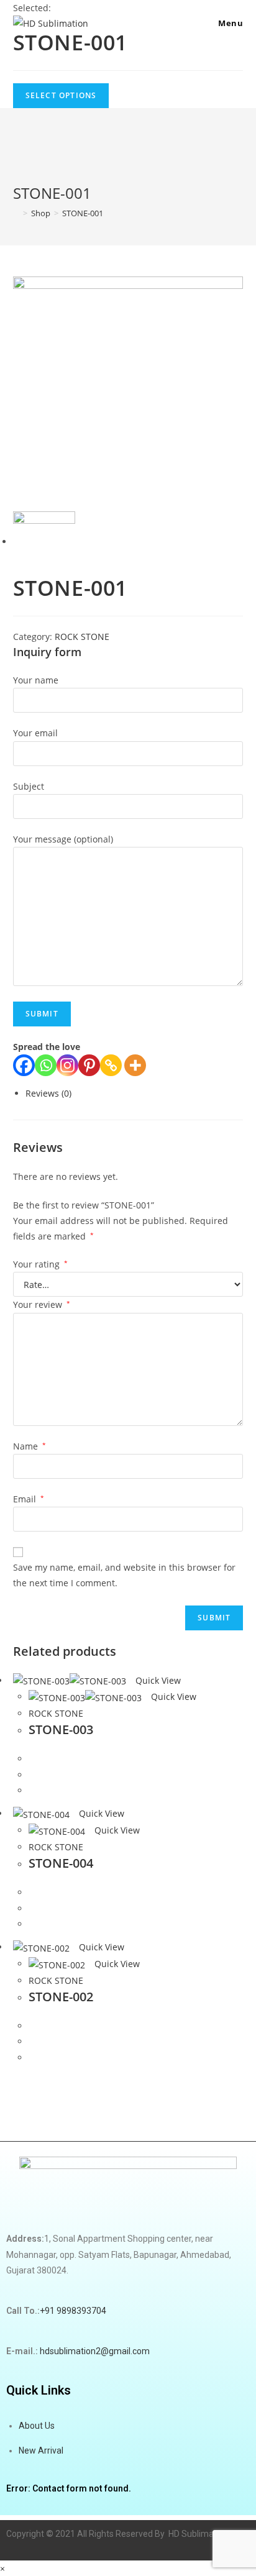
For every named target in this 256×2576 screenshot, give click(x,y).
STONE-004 (61, 1863)
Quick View (157, 1680)
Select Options (61, 95)
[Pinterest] (89, 1065)
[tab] (135, 1093)
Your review (42, 1304)
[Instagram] (67, 1065)
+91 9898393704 (73, 2311)
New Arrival (41, 2450)
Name (30, 1446)
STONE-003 (61, 1729)
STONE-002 (61, 1997)
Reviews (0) (48, 1093)
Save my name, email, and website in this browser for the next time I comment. (124, 1575)
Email (29, 1499)
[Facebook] (24, 1065)
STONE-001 (83, 213)
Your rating (40, 1264)
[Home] (16, 213)
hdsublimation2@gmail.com (94, 2351)
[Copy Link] (111, 1065)
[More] (135, 1065)
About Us (37, 2426)
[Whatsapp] (46, 1065)
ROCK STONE (82, 637)
